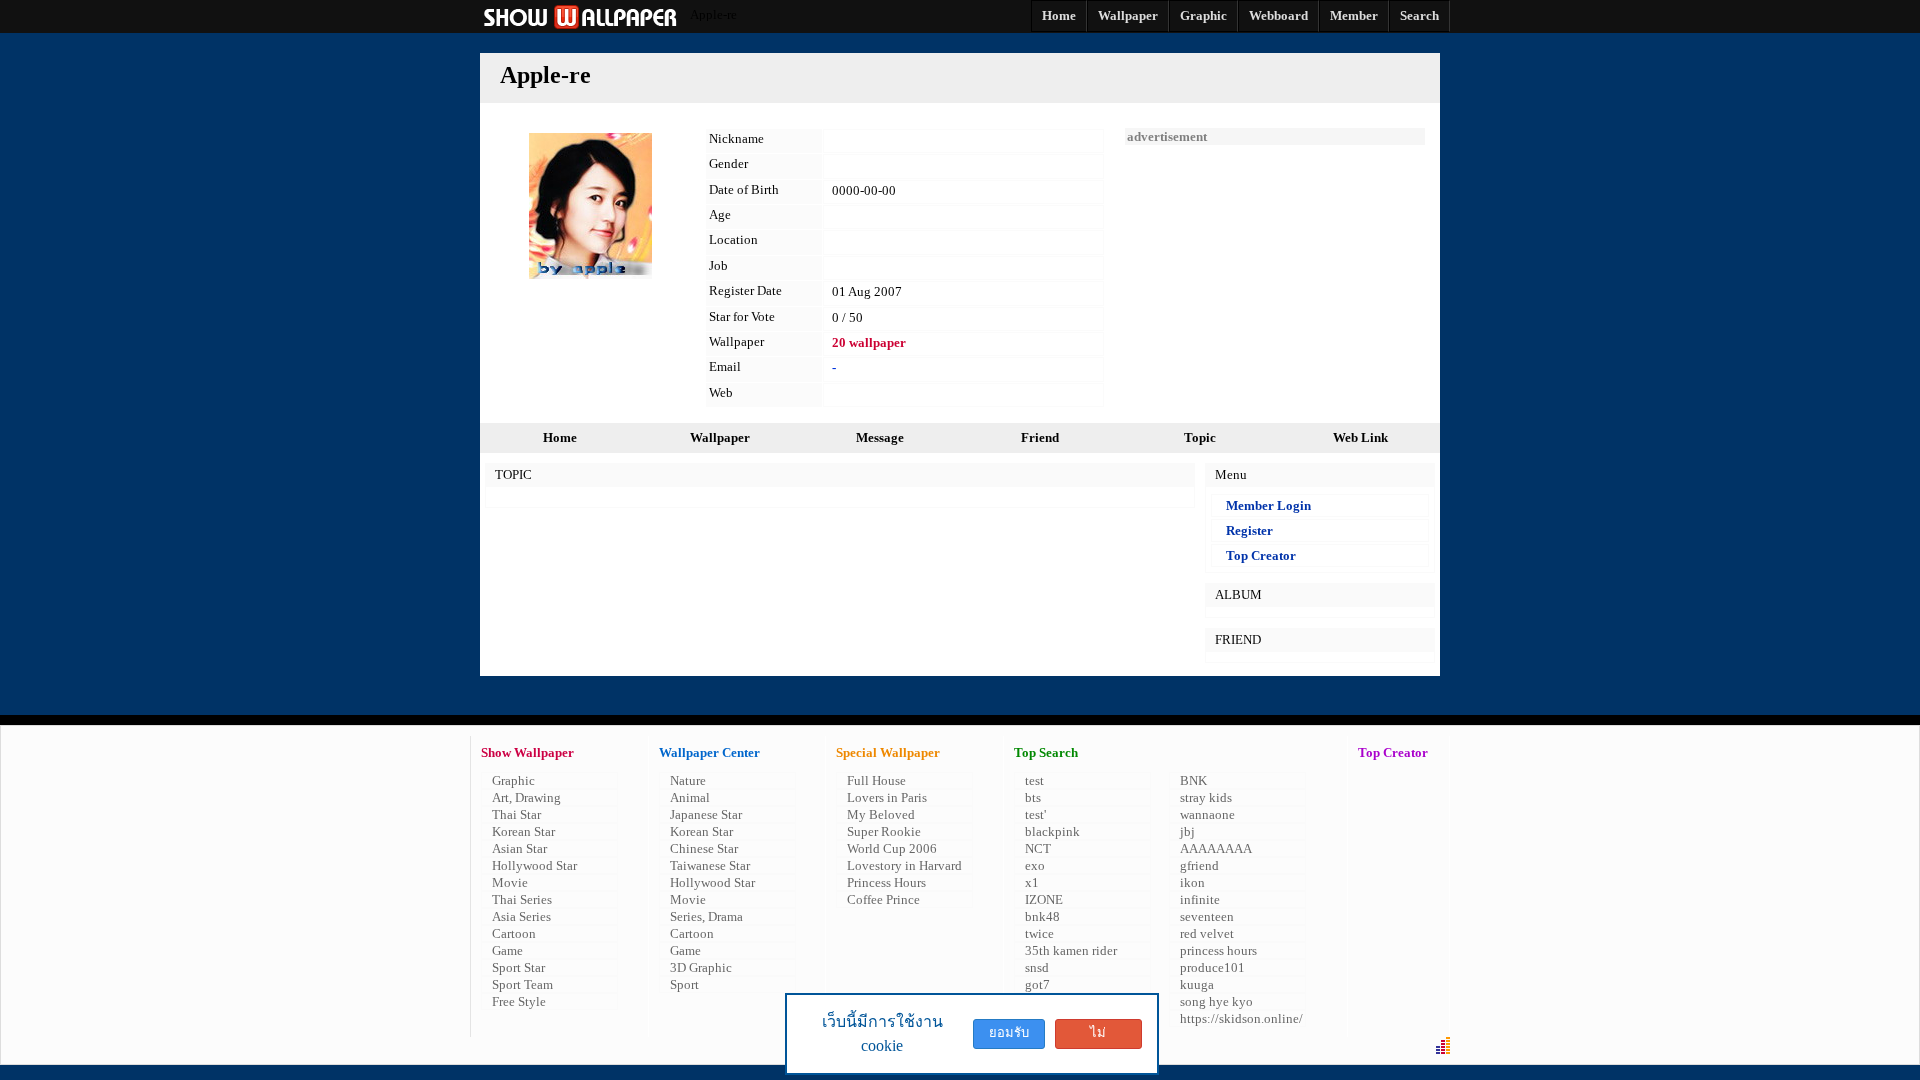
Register (1249, 530)
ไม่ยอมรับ (1098, 1037)
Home (560, 437)
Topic (1200, 437)
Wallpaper (720, 437)
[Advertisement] (1275, 270)
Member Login (1268, 505)
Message (880, 437)
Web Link (1360, 437)
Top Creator (1261, 555)
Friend (1040, 437)
